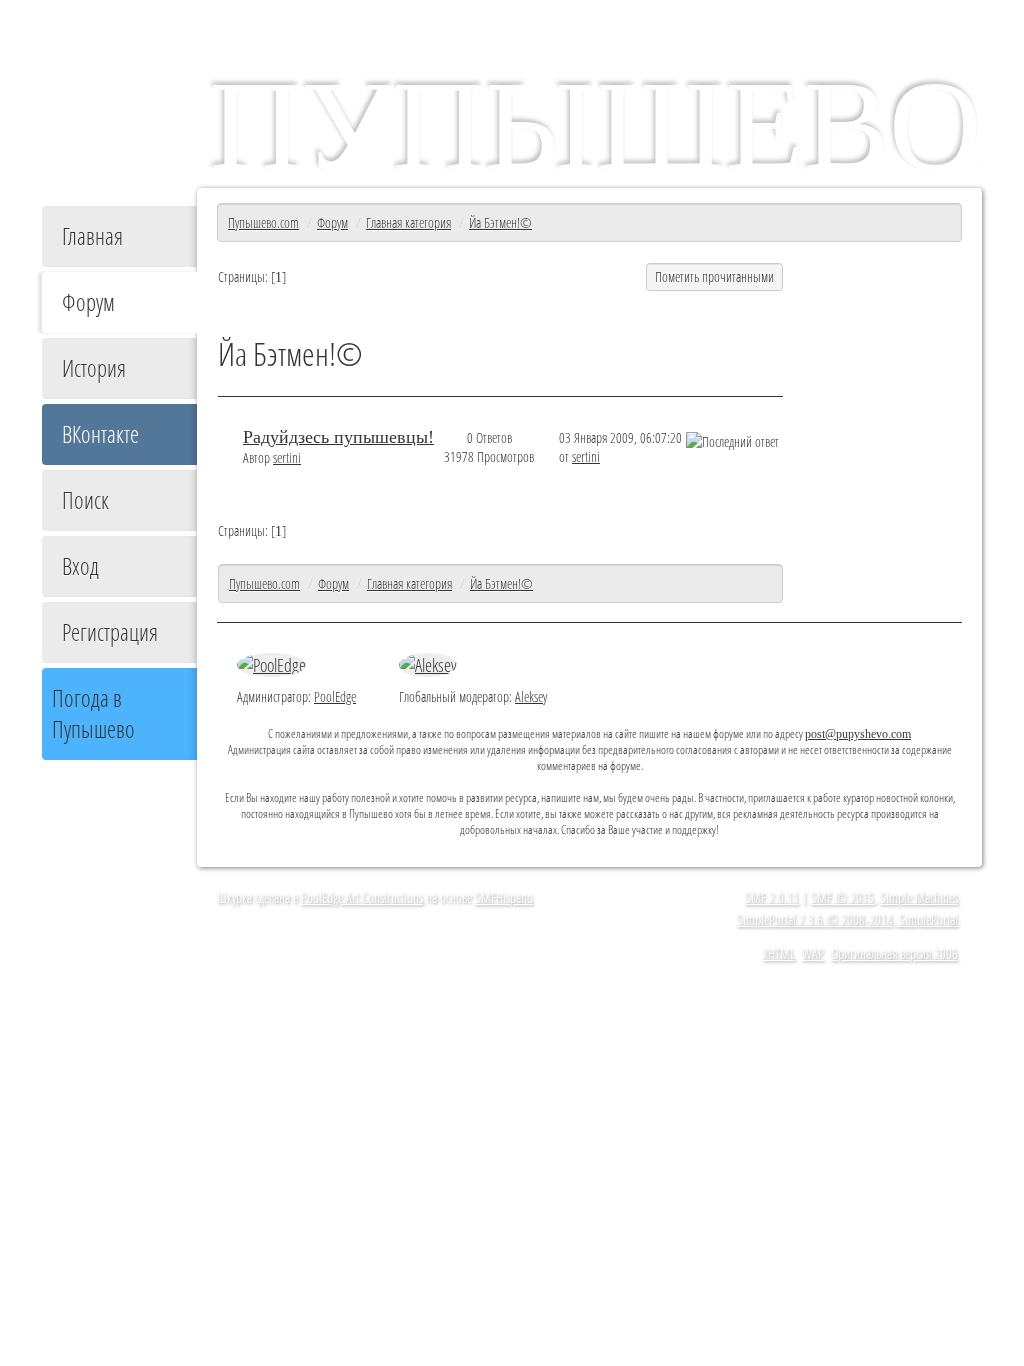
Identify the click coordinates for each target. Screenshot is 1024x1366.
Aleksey (531, 696)
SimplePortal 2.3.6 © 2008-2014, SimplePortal (847, 919)
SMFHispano (504, 897)
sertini (287, 457)
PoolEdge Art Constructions (362, 897)
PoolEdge (335, 696)
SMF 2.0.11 (772, 897)
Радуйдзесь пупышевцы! (338, 437)
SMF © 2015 (842, 897)
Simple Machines (919, 897)
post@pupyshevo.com (858, 734)
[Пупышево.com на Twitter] (245, 944)
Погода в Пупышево (93, 714)
